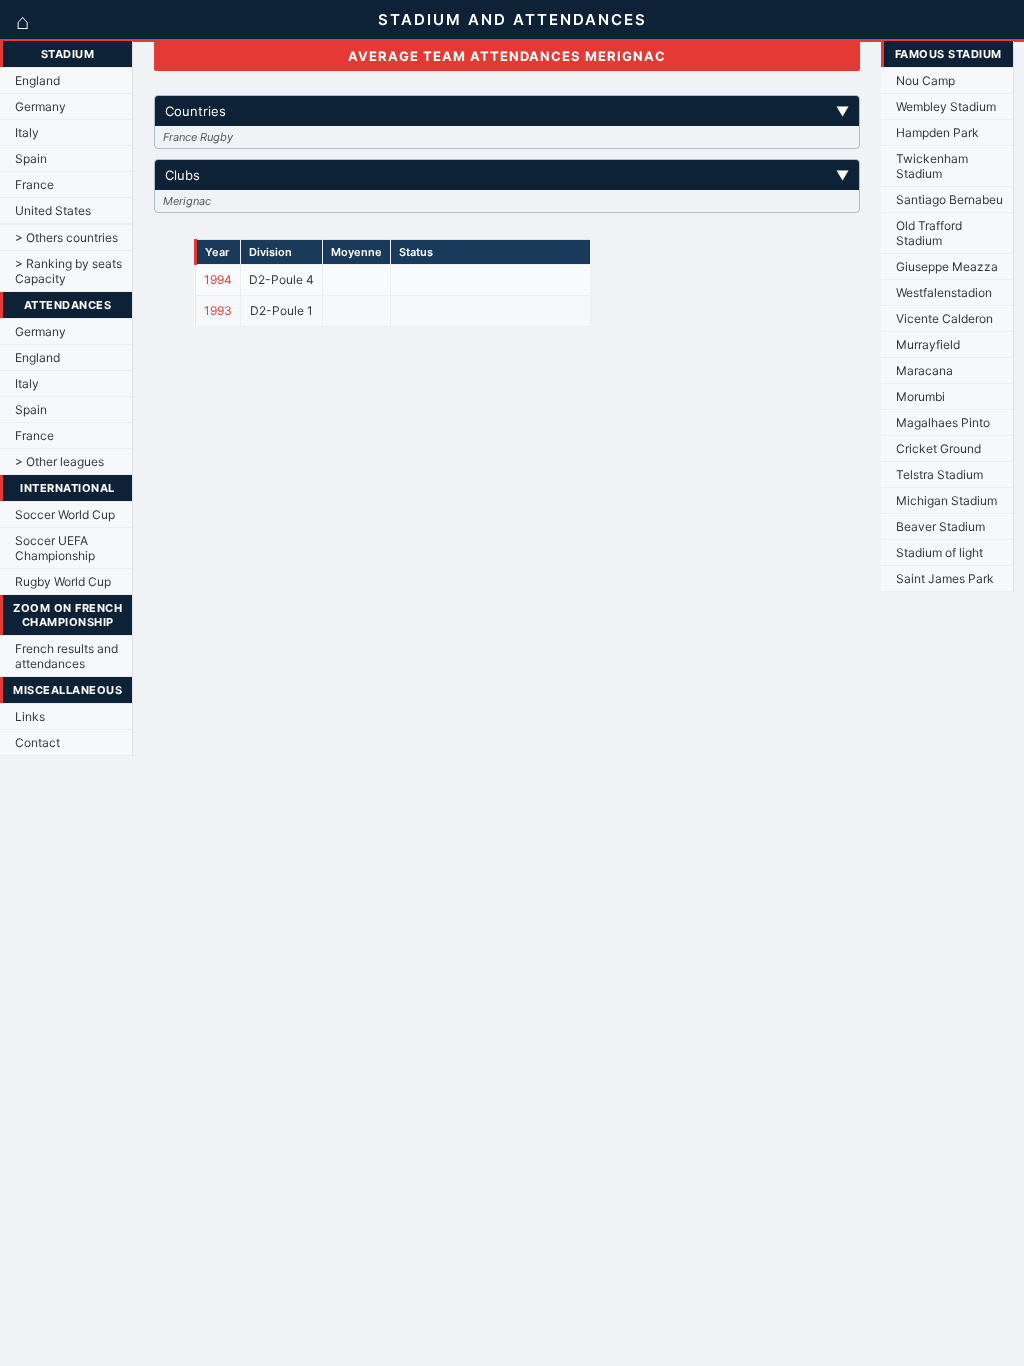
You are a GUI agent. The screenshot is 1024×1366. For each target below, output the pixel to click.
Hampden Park (937, 132)
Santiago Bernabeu (949, 199)
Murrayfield (928, 344)
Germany (40, 106)
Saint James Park (945, 578)
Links (30, 716)
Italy (27, 132)
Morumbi (920, 396)
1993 (218, 310)
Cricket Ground (938, 448)
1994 (218, 279)
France (34, 184)
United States (53, 210)
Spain (31, 158)
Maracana (924, 370)
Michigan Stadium (946, 500)
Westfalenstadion (944, 292)
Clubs (507, 175)
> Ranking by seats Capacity (68, 271)
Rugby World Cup (63, 581)
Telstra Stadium (939, 474)
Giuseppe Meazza (947, 266)
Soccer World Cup (65, 514)
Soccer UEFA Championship (55, 548)
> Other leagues (59, 461)
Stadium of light (939, 552)
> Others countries (66, 237)
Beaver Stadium (940, 526)
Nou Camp (925, 80)
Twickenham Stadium (932, 166)
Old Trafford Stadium (929, 233)
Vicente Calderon (944, 318)
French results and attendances (66, 656)
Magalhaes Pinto (943, 422)
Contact (37, 742)
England (37, 80)
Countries (507, 111)
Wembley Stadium (946, 106)
